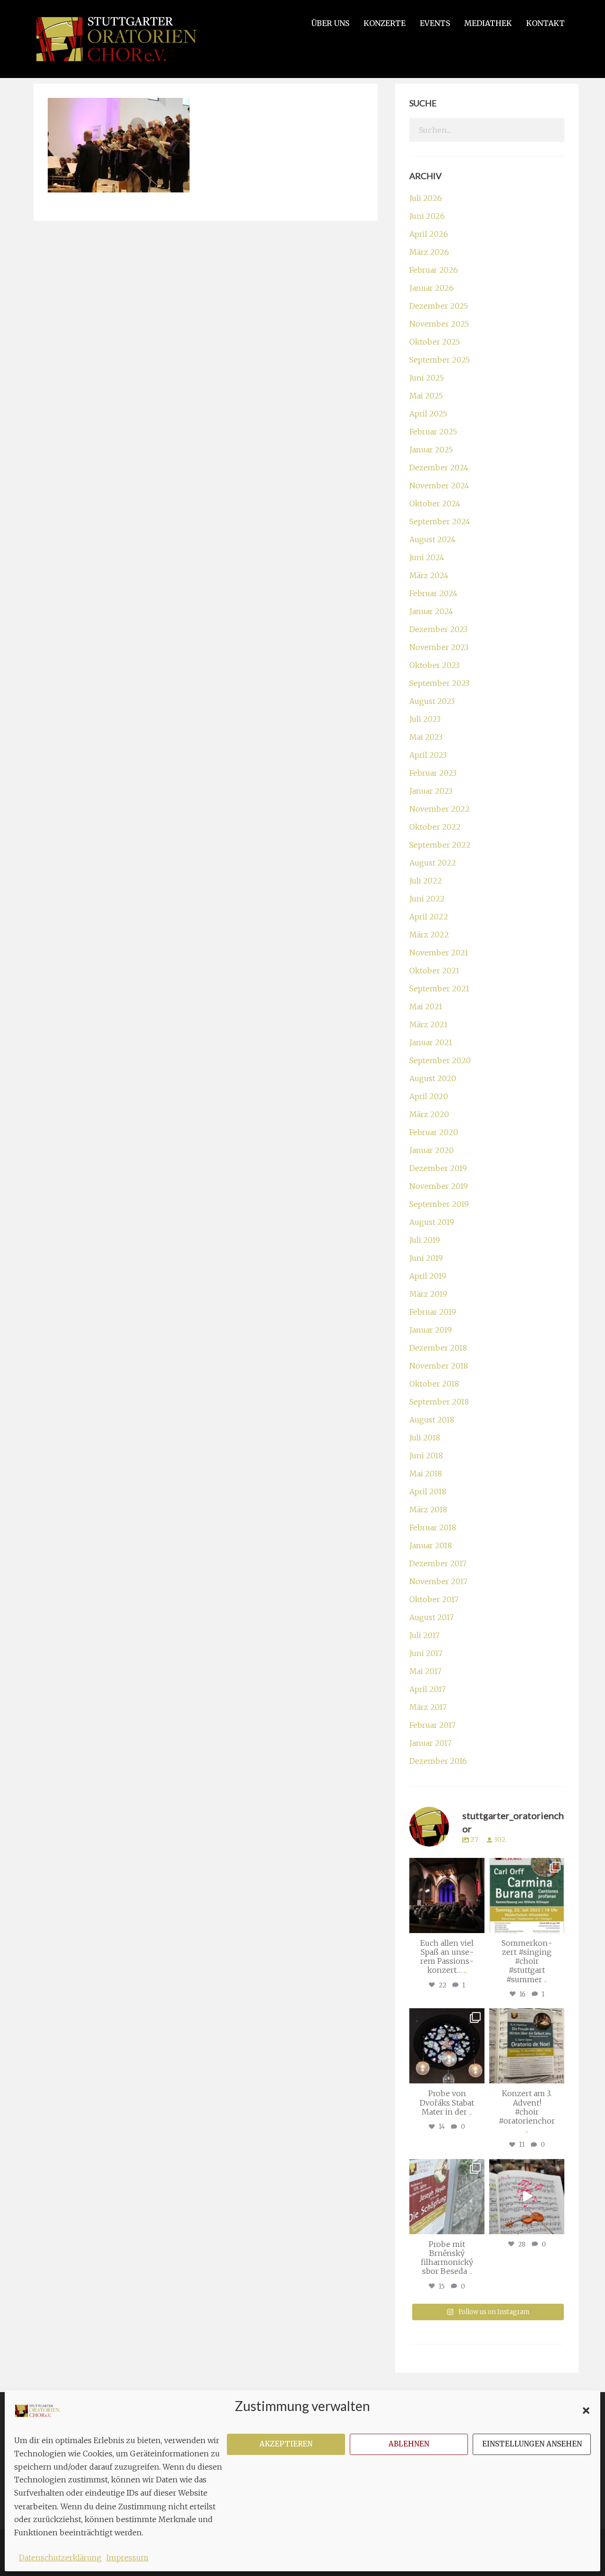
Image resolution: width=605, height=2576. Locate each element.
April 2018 (428, 1492)
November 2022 (440, 809)
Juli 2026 (426, 198)
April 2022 (429, 917)
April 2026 (429, 234)
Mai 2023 (426, 737)
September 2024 (440, 521)
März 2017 (428, 1707)
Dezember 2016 (438, 1761)
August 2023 (432, 701)
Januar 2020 (432, 1150)
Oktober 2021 (434, 971)
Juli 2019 (425, 1240)
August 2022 (433, 863)
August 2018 (432, 1420)
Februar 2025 (433, 432)
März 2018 (428, 1509)
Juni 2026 (427, 216)
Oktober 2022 (435, 827)
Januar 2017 (430, 1743)
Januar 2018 (431, 1545)
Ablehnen (409, 2444)
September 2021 (439, 989)
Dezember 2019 (438, 1168)
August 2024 (432, 539)
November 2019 (439, 1186)
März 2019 (428, 1294)
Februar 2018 (433, 1527)
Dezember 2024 (439, 468)
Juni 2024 (427, 557)
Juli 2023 (425, 719)
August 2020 (433, 1078)
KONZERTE (385, 23)
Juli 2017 (424, 1635)
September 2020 (440, 1060)
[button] (586, 2411)
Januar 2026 (432, 288)
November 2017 (438, 1581)
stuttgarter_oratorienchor (449, 1869)
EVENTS (435, 23)
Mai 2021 (426, 1006)
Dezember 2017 (438, 1563)
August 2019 (432, 1222)
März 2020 (429, 1114)
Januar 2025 (431, 450)
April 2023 (428, 755)
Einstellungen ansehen (532, 2444)
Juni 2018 (426, 1456)
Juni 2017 (426, 1653)
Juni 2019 (426, 1258)
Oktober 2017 (434, 1599)
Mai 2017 (425, 1671)
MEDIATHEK (488, 23)
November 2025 (439, 324)
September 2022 (440, 845)
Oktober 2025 (435, 342)
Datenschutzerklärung (60, 2558)
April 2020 (429, 1096)
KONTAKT (545, 23)
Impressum (127, 2558)
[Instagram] (476, 1924)
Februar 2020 (434, 1132)
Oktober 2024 (435, 503)
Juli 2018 (425, 1438)
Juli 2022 (426, 881)
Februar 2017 (432, 1725)
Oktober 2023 (434, 665)
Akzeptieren (286, 2444)
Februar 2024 (433, 593)
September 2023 (439, 683)
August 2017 (432, 1617)
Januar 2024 (431, 611)
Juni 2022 (427, 899)
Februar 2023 (433, 773)
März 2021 (428, 1024)
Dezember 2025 (439, 306)
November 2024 (439, 486)
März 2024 (429, 575)
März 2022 (429, 935)
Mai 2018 (426, 1474)
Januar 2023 (431, 791)
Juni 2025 (427, 378)
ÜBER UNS (330, 23)
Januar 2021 (431, 1042)
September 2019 (439, 1204)
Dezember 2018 (438, 1348)
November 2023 (439, 647)
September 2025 (440, 360)
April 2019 (428, 1276)
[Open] (447, 1895)
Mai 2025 (426, 396)
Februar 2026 (434, 270)
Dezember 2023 (438, 629)
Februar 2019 (433, 1312)
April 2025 (428, 414)
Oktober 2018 (434, 1384)
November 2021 (439, 953)
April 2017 (428, 1689)
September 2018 (439, 1402)
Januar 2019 (431, 1330)
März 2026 (429, 252)
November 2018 (439, 1366)
